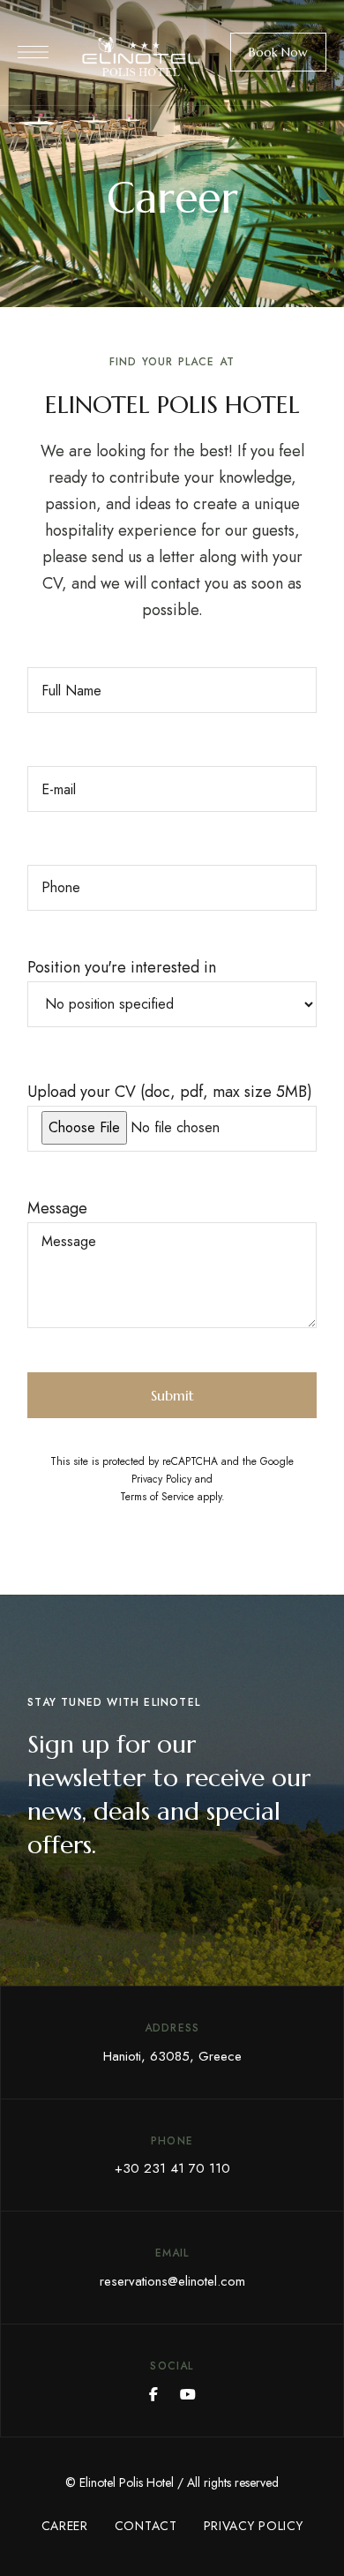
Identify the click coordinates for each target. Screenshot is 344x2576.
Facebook (153, 2394)
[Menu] (33, 52)
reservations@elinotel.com (172, 2281)
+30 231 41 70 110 (172, 2168)
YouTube (188, 2394)
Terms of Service (157, 1497)
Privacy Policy (161, 1479)
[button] (278, 52)
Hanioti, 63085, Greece (172, 2056)
